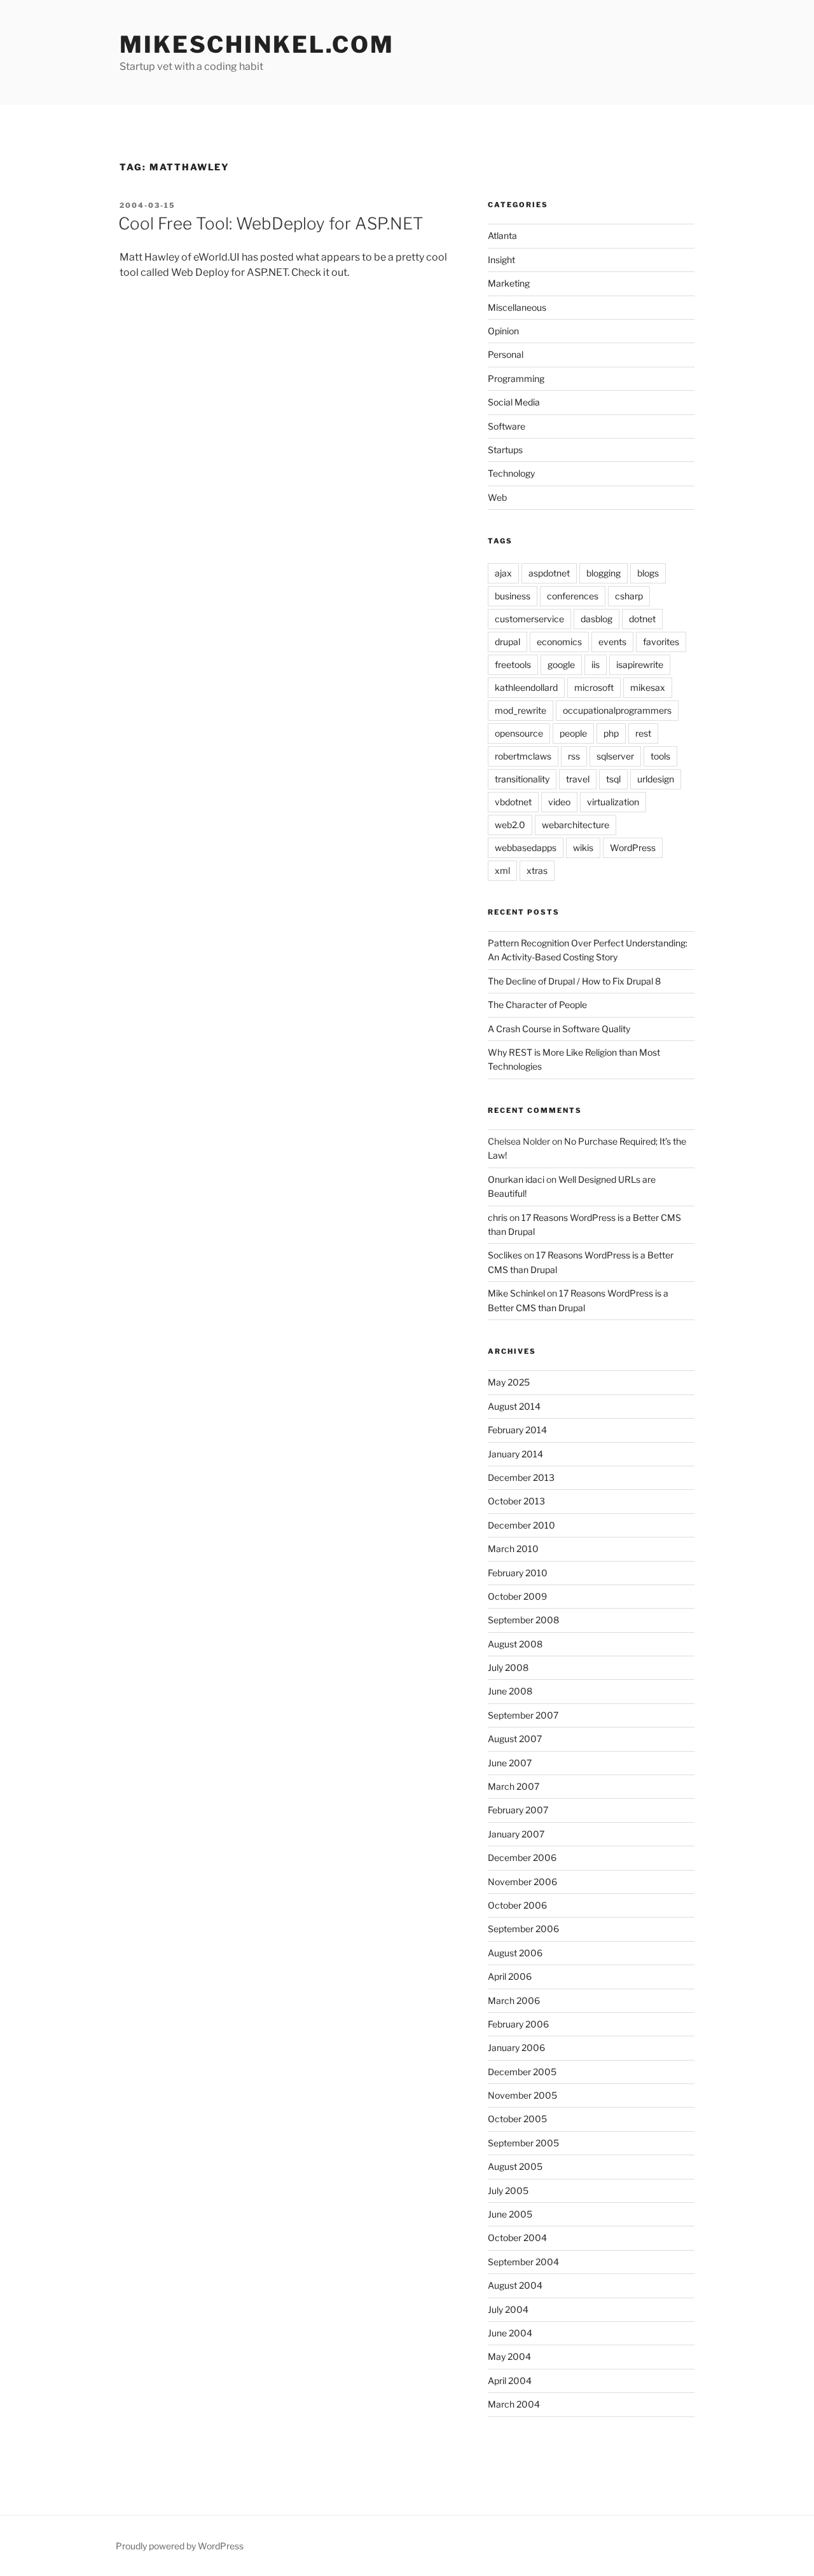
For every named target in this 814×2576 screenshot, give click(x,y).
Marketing (509, 283)
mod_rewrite (521, 710)
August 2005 (515, 2166)
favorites (661, 642)
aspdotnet (549, 573)
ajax (503, 573)
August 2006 (515, 1953)
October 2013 (516, 1501)
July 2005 (508, 2191)
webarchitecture (576, 825)
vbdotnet (513, 802)
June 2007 (510, 1763)
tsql (613, 779)
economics (559, 642)
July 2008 (508, 1667)
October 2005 (517, 2119)
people (573, 733)
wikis (583, 848)
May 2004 (509, 2356)
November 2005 (522, 2095)
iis (596, 664)
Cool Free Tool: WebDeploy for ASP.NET (271, 223)
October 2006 (517, 1905)
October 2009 (517, 1596)
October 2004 (517, 2238)
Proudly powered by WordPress (180, 2546)
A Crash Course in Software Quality (559, 1029)
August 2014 (514, 1406)
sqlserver (615, 756)
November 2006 (522, 1882)
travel (578, 779)
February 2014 (517, 1430)
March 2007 (514, 1786)
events (612, 642)
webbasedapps (526, 848)
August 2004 (515, 2285)
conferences (573, 596)
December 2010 (521, 1525)
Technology (511, 473)
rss (574, 756)
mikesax (648, 687)
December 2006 (522, 1857)
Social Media (514, 402)
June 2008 (510, 1691)
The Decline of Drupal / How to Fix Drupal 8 (574, 981)
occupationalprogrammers (617, 710)
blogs (648, 573)
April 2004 (510, 2381)
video (559, 802)
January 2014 (515, 1454)
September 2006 (523, 1929)
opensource (519, 733)
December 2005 (522, 2072)
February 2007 (518, 1810)
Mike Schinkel (516, 1293)
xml (502, 870)
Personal (506, 354)
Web (497, 497)
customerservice (529, 619)
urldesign (656, 779)
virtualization (613, 802)
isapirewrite (640, 664)
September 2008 (523, 1620)
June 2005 (510, 2214)
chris (498, 1217)
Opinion (503, 331)
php (611, 733)
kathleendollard (526, 687)
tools (660, 756)
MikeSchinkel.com (257, 44)
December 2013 (521, 1477)
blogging (604, 573)
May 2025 (509, 1382)
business (513, 596)
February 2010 (518, 1573)
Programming (516, 378)
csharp (629, 596)
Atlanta (502, 235)
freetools (513, 664)
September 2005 (523, 2143)
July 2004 (508, 2309)
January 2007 (516, 1834)
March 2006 (514, 2000)
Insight (501, 260)
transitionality (522, 779)
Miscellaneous (517, 307)
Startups (505, 450)
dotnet (642, 619)
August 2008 (515, 1644)
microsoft (594, 687)
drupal (507, 642)
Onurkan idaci (516, 1179)
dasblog (597, 619)
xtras (537, 870)
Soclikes (505, 1255)
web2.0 (510, 825)
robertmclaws (523, 756)
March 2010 (513, 1549)
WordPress (633, 848)
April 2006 (510, 1976)
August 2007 (515, 1739)
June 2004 (510, 2333)
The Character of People (537, 1005)
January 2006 (516, 2048)
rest (643, 733)
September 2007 (523, 1715)
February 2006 (518, 2024)
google (561, 664)
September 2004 (523, 2262)
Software (507, 426)
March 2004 (514, 2404)
